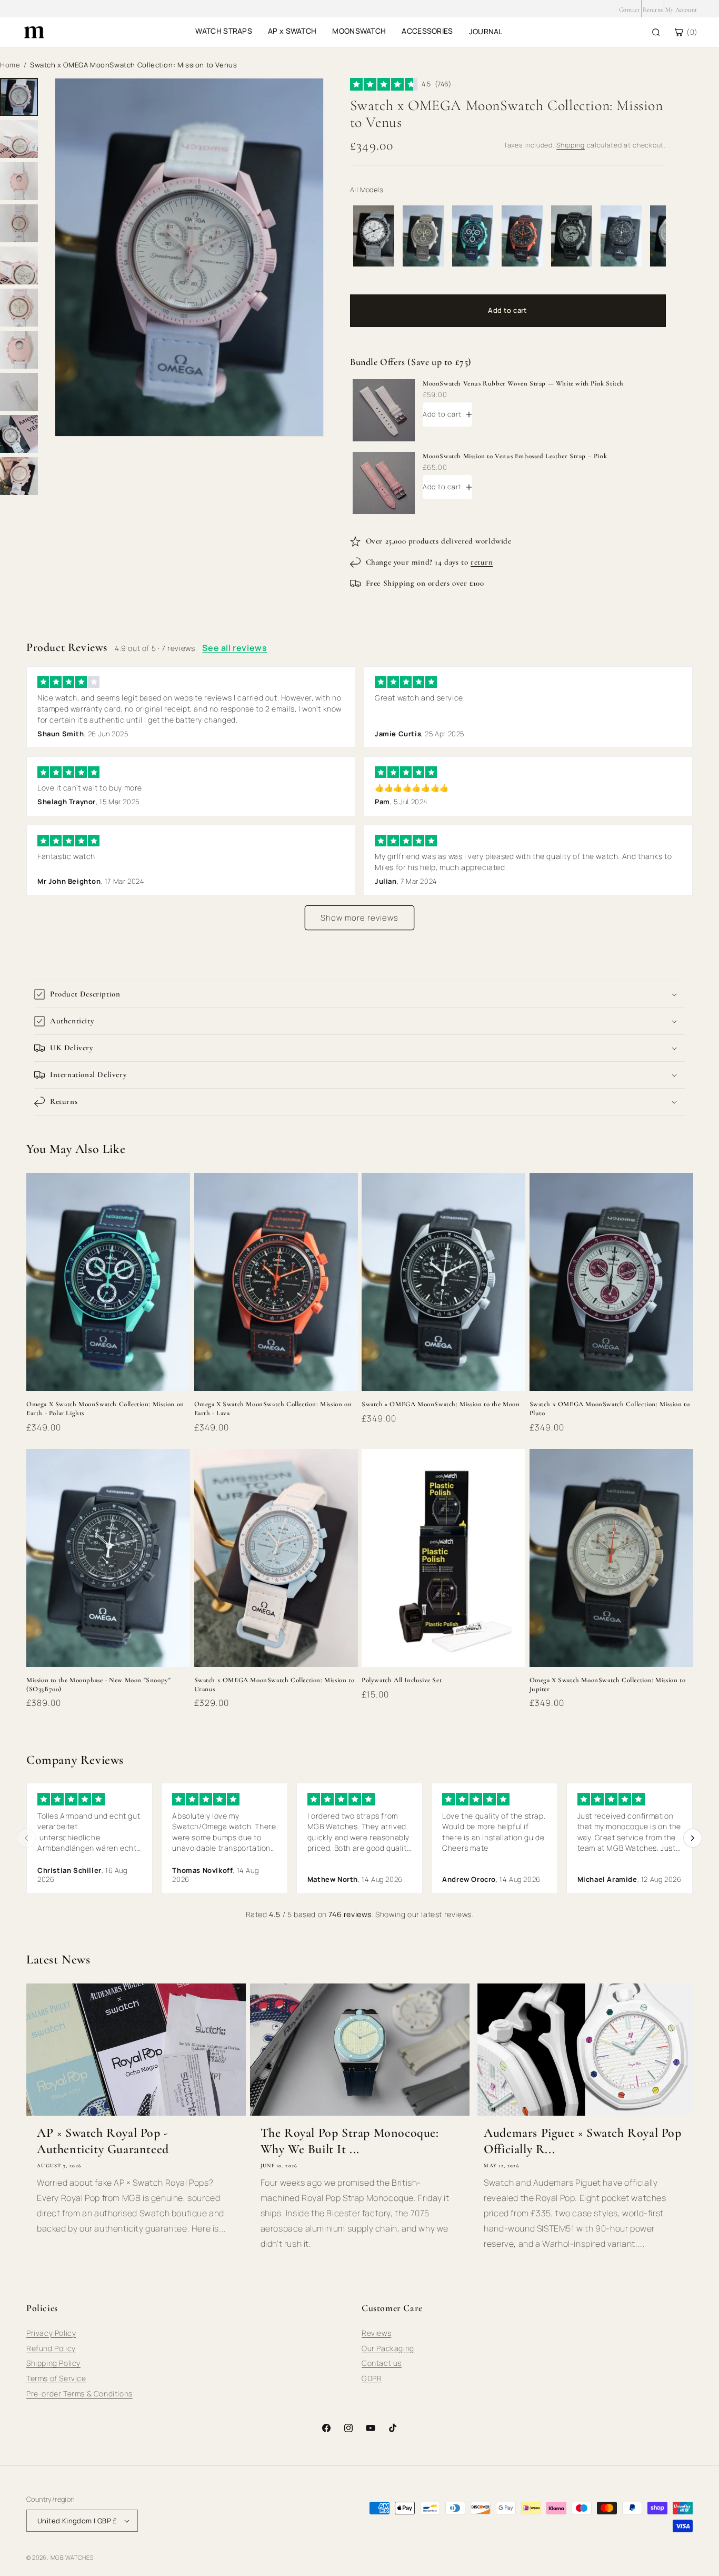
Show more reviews (359, 918)
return (482, 562)
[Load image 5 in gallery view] (19, 265)
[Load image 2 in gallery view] (19, 139)
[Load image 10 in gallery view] (19, 476)
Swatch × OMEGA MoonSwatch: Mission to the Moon (441, 1404)
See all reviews (234, 648)
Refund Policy (51, 2348)
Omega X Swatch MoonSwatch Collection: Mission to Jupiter (608, 1685)
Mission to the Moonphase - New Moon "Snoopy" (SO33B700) (98, 1685)
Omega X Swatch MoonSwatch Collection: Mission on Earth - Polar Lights (105, 1409)
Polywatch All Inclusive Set (402, 1680)
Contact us (382, 2363)
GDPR (372, 2378)
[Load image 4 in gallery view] (19, 223)
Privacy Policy (51, 2333)
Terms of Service (56, 2378)
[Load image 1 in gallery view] (19, 97)
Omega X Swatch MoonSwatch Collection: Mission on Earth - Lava (273, 1409)
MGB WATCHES (72, 2557)
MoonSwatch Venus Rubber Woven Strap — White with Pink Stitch (523, 383)
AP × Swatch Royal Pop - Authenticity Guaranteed (103, 2141)
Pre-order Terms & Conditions (79, 2394)
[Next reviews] (693, 1838)
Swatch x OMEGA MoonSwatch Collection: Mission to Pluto (610, 1409)
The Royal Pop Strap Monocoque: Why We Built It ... (350, 2141)
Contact (629, 9)
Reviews (376, 2333)
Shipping (571, 145)
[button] (359, 994)
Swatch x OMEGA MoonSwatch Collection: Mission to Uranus (274, 1685)
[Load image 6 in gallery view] (19, 308)
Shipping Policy (53, 2363)
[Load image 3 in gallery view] (19, 181)
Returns (653, 9)
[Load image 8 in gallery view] (19, 392)
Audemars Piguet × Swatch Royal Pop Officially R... (582, 2141)
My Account (681, 9)
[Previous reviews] (26, 1838)
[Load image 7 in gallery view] (19, 350)
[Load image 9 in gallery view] (19, 434)
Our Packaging (388, 2348)
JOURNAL (486, 31)
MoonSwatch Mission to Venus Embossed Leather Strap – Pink (515, 456)
